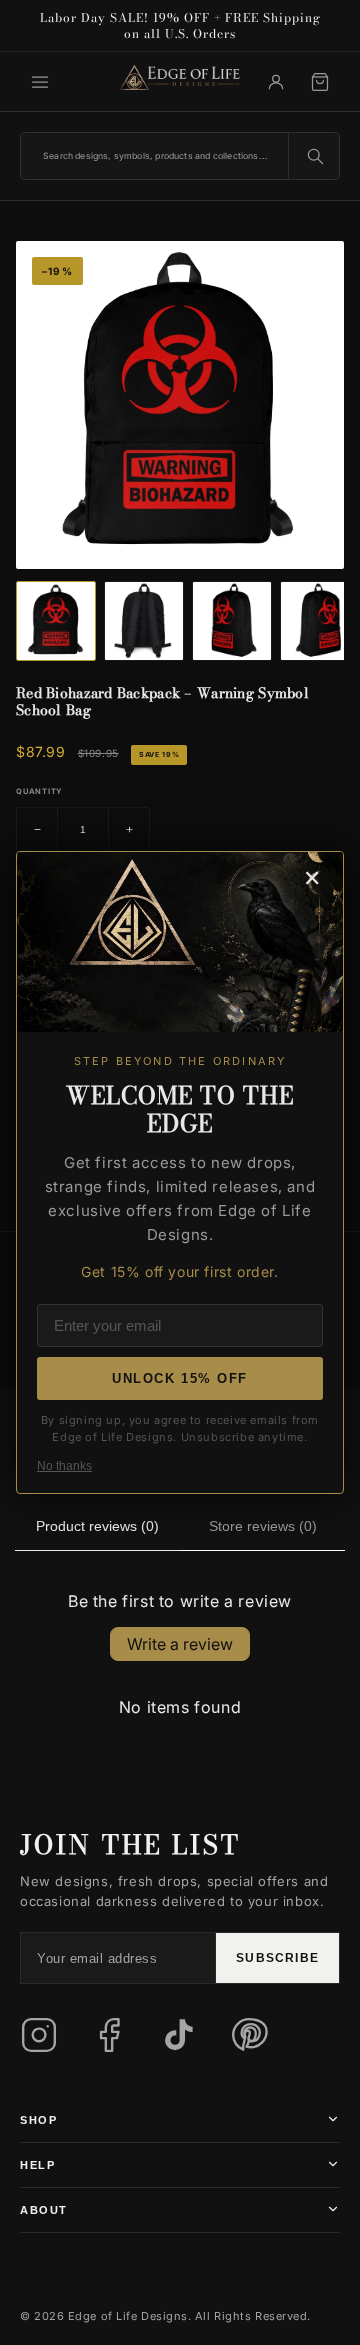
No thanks (64, 1466)
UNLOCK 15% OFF (180, 1378)
